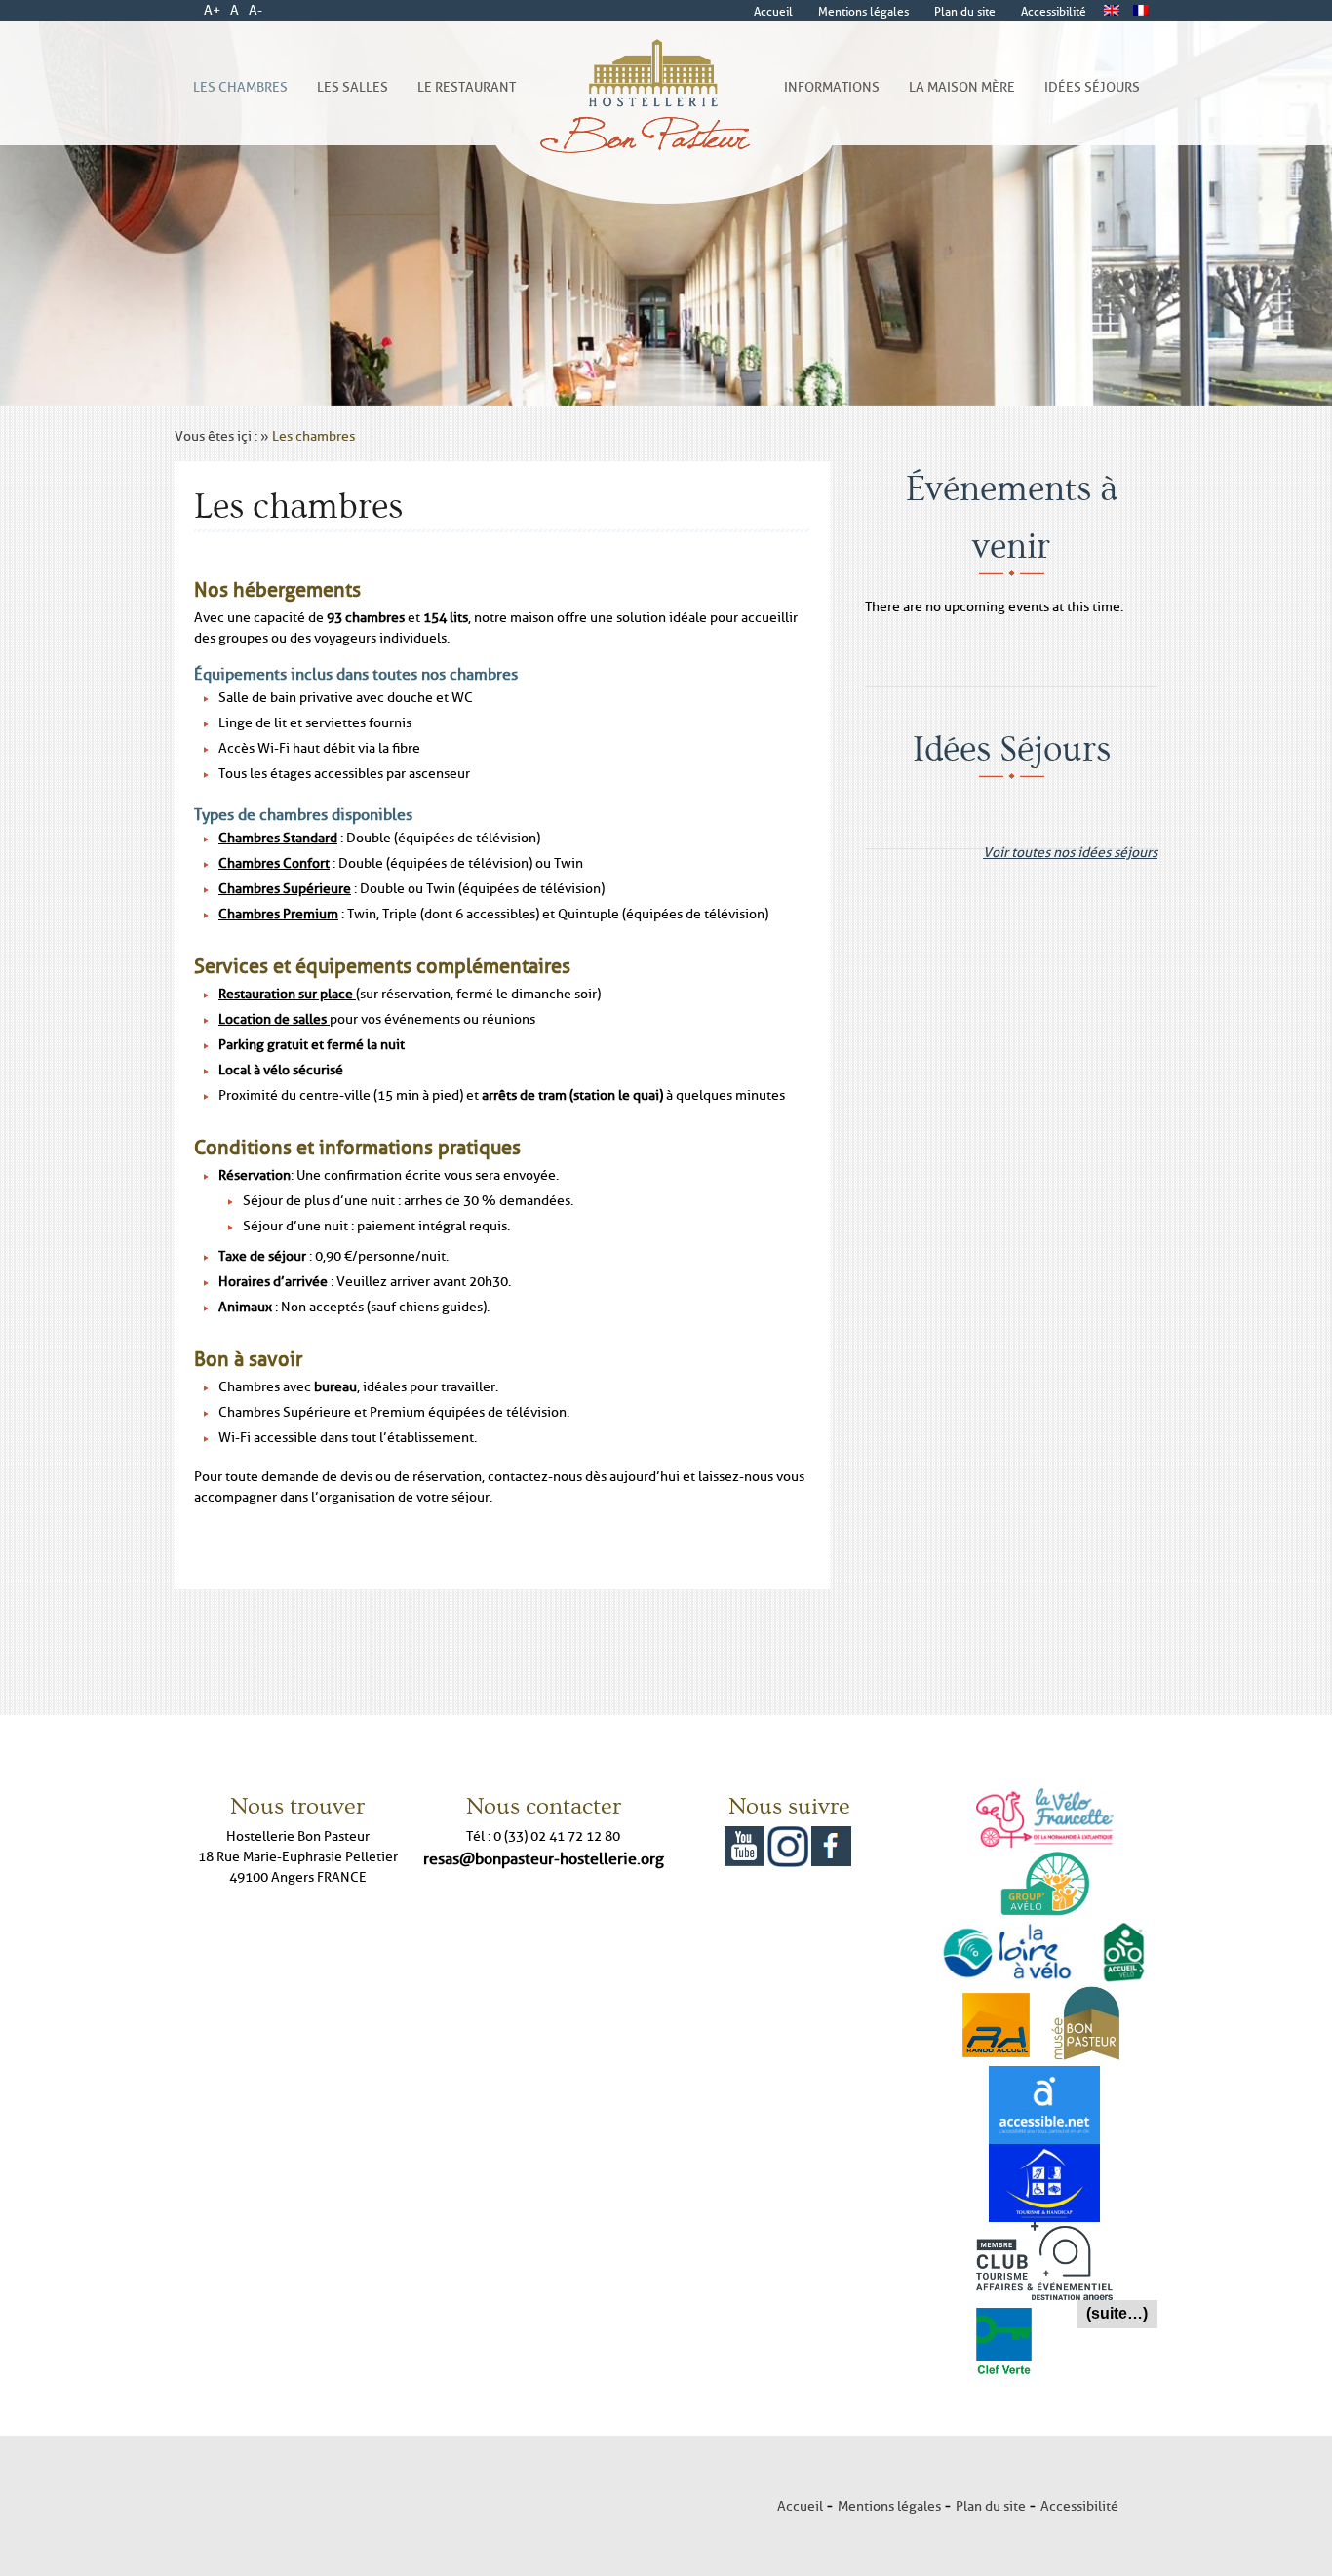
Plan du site (991, 2506)
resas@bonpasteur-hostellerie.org (544, 1858)
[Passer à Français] (1141, 11)
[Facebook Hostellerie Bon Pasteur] (831, 1838)
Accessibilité (1079, 2506)
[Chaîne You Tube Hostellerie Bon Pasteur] (744, 1838)
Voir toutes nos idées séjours (1070, 847)
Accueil (800, 2506)
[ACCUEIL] (650, 108)
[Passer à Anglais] (1112, 11)
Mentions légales (889, 2506)
